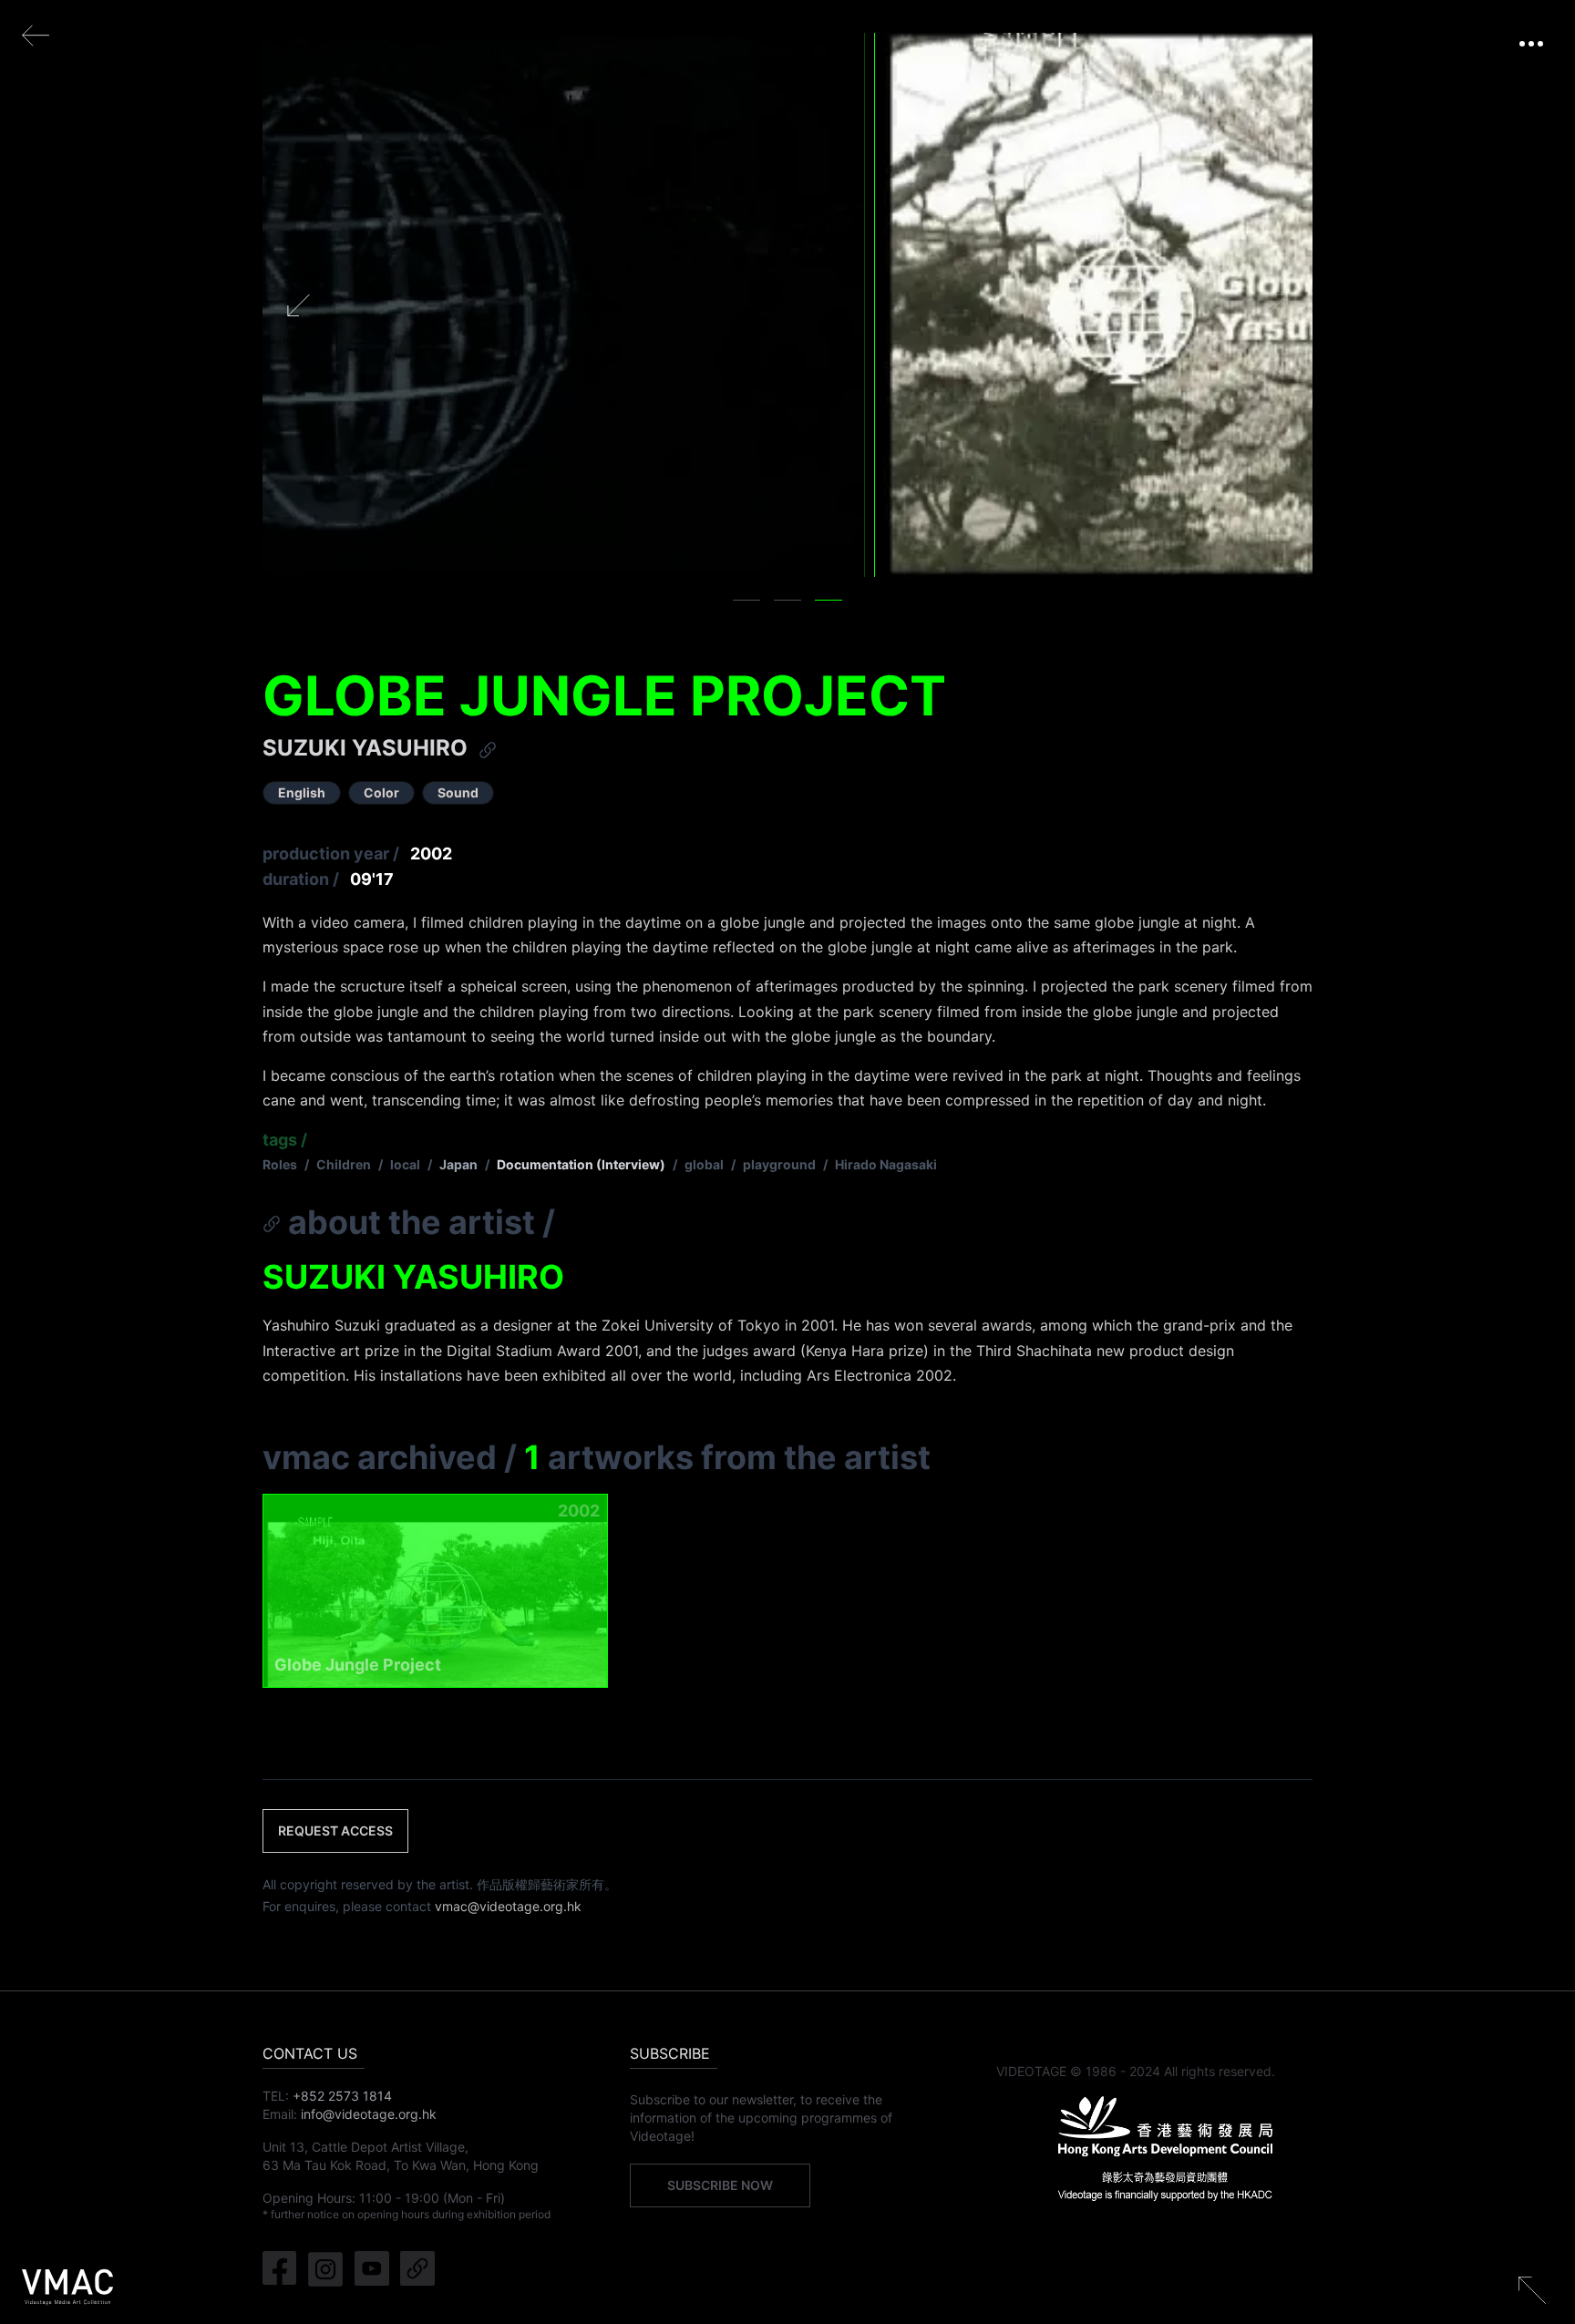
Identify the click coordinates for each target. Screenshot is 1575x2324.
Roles (280, 1164)
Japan (458, 1164)
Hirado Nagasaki (886, 1164)
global (704, 1164)
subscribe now (720, 2185)
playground (779, 1164)
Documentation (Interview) (581, 1164)
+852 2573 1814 (342, 2096)
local (405, 1164)
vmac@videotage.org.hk (508, 1906)
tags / (285, 1140)
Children (344, 1164)
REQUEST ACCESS (335, 1830)
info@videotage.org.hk (369, 2114)
